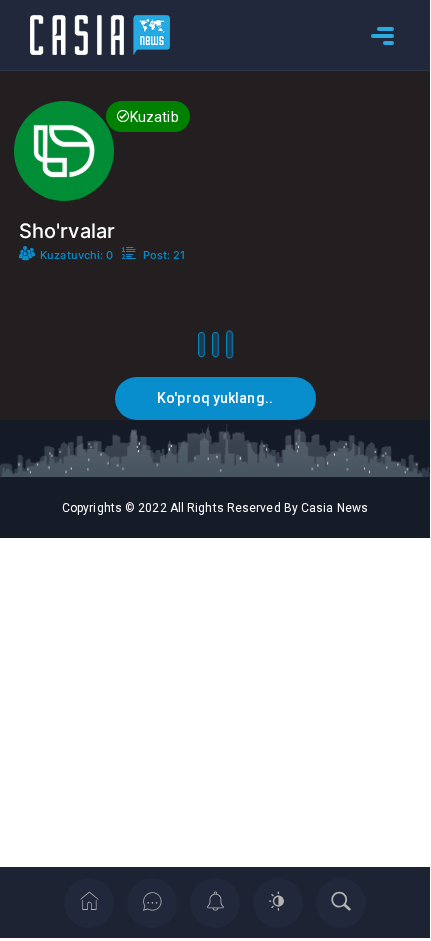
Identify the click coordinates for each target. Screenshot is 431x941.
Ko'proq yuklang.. (215, 398)
